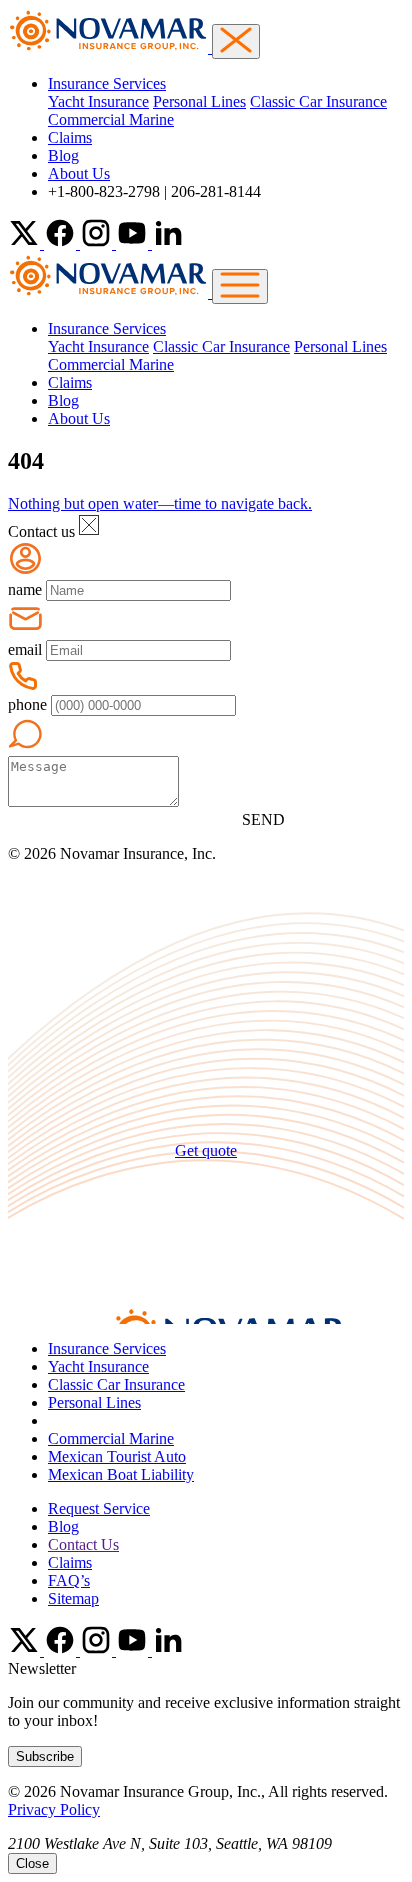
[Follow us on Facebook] (62, 243)
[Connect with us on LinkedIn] (168, 243)
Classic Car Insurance (318, 101)
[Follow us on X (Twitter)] (26, 243)
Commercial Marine (111, 119)
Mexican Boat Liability (121, 1474)
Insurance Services (107, 1348)
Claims (70, 137)
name (25, 589)
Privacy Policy (54, 1809)
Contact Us (83, 1544)
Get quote (206, 1150)
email (25, 649)
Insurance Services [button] (107, 83)
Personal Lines (199, 101)
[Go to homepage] (110, 292)
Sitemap (73, 1598)
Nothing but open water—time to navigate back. (160, 503)
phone (27, 704)
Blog (63, 155)
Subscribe (45, 1756)
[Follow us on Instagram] (98, 243)
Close (32, 1863)
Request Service (99, 1508)
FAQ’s (69, 1580)
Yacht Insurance (98, 101)
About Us (79, 173)
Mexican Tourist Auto (117, 1456)
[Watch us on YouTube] (134, 243)
